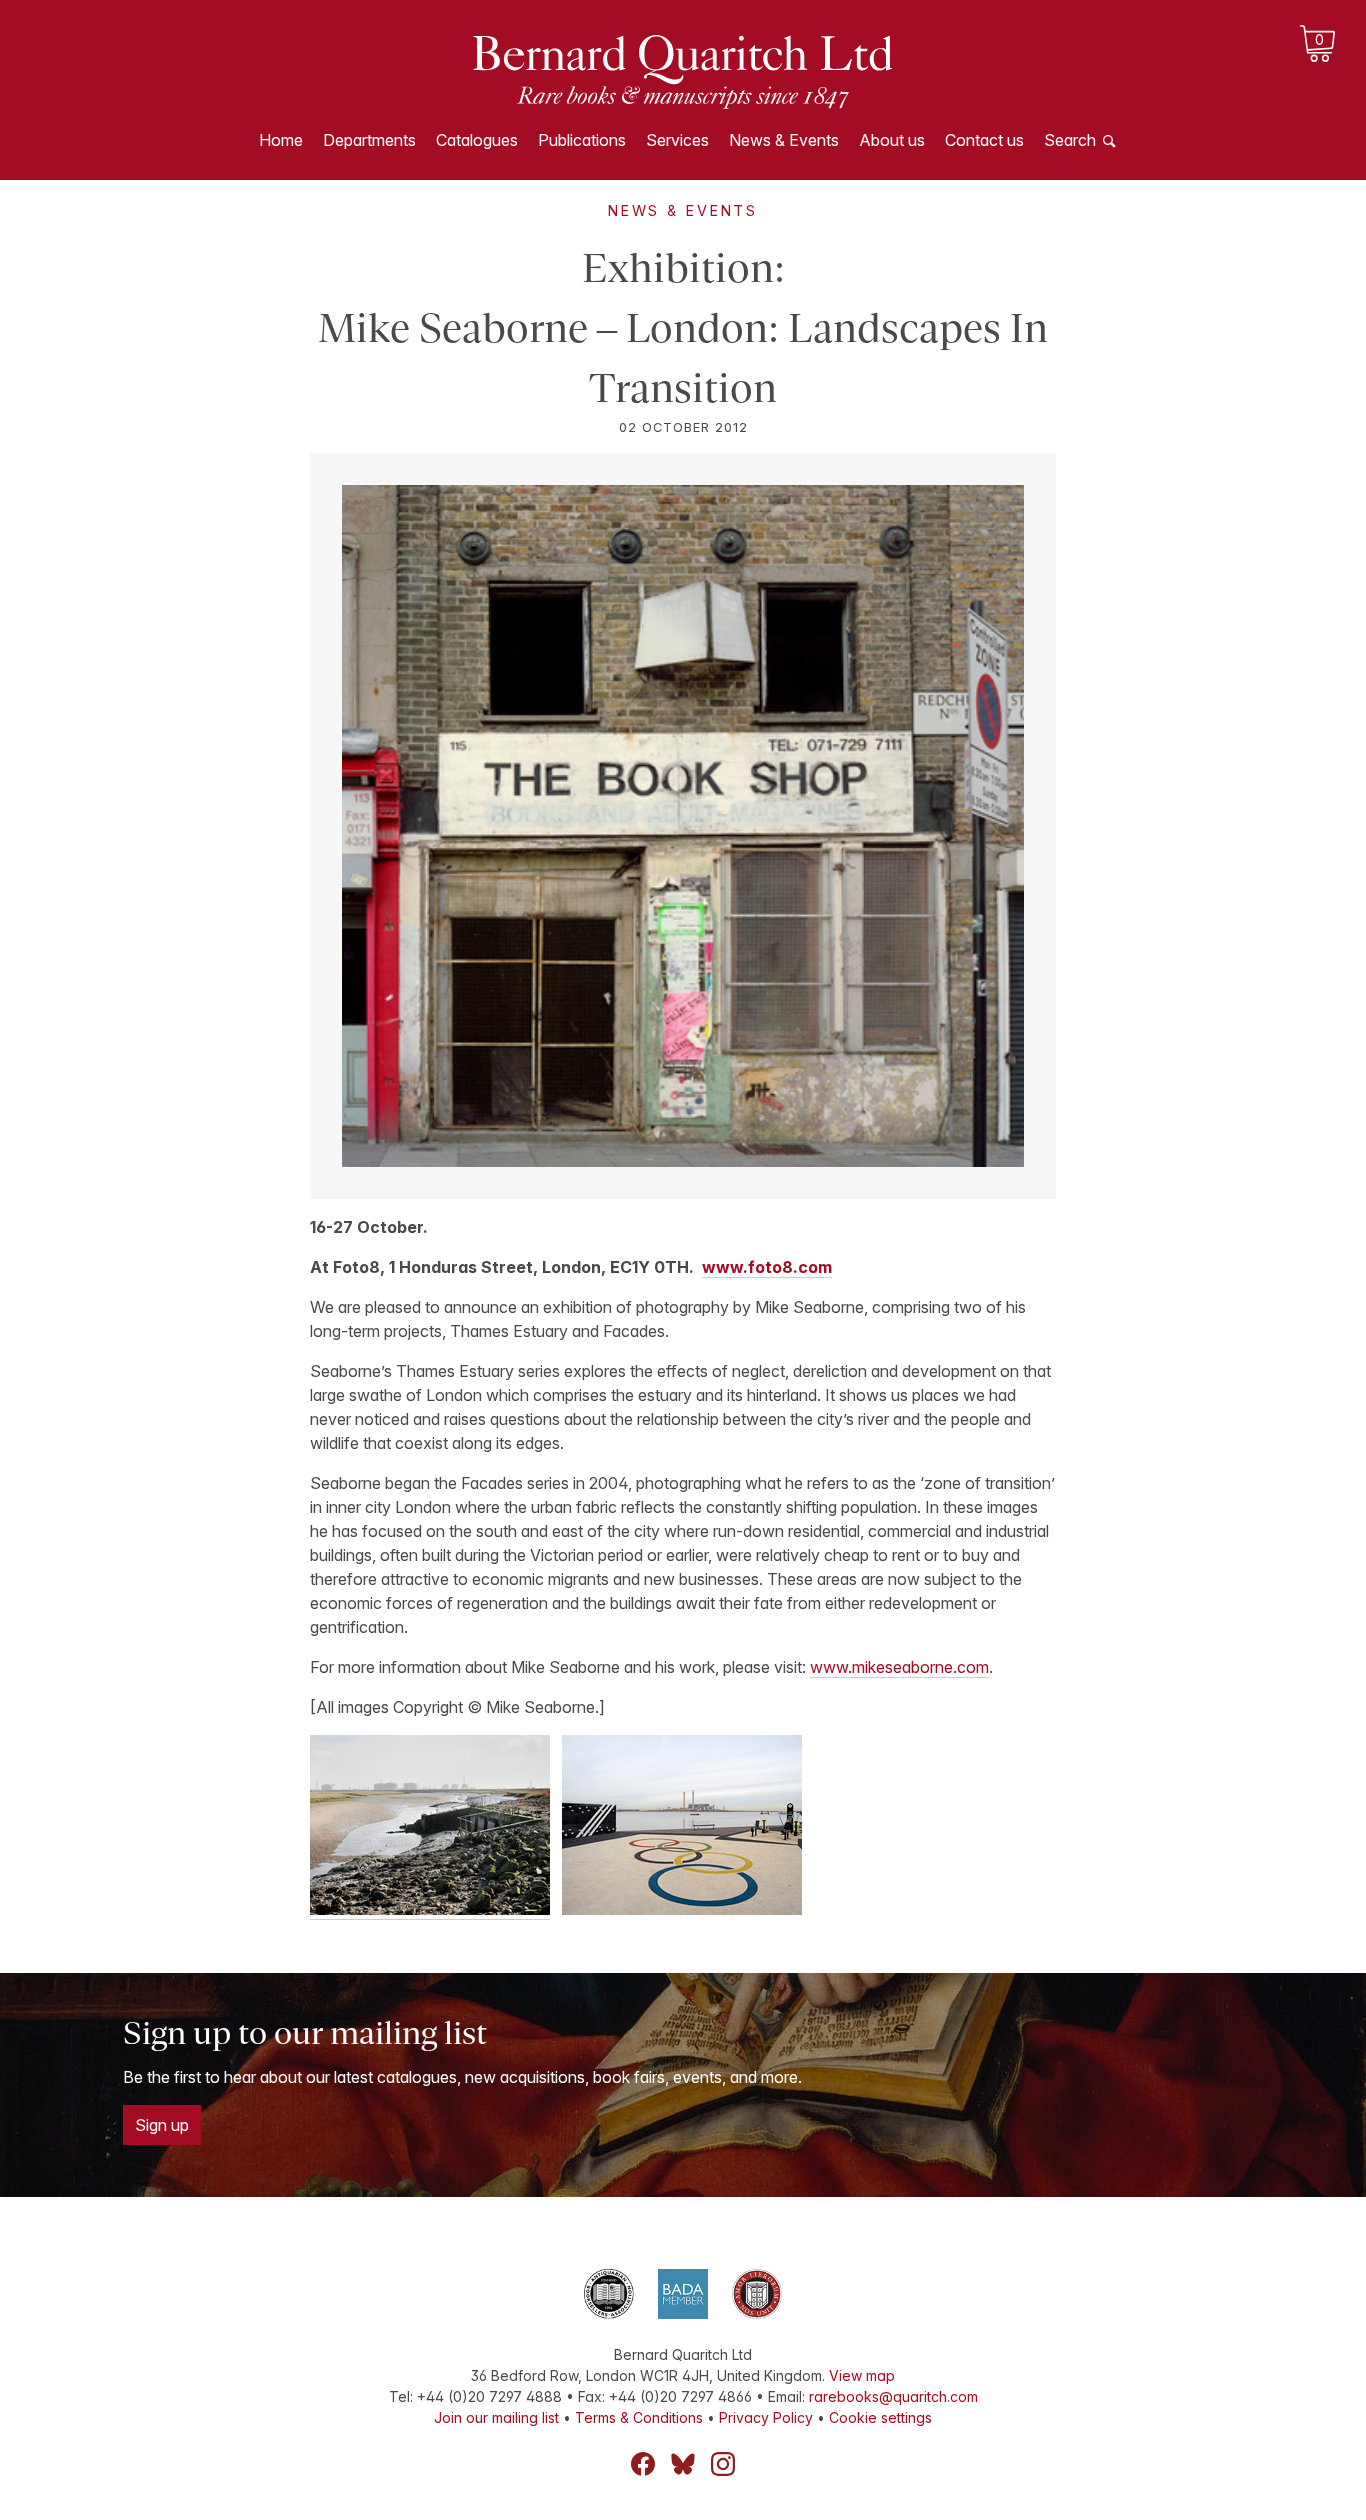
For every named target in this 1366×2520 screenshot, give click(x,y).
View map (862, 2375)
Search (1070, 140)
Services (677, 140)
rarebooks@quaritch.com (893, 2396)
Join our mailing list (496, 2417)
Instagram (723, 2464)
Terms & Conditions (639, 2417)
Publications (582, 140)
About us (892, 140)
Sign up (162, 2125)
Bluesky (683, 2464)
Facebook (643, 2464)
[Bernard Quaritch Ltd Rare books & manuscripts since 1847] (683, 70)
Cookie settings (880, 2417)
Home (281, 140)
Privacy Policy (766, 2417)
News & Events (784, 140)
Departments (369, 140)
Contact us (984, 140)
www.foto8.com (767, 1267)
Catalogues (477, 140)
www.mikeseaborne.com (899, 1667)
